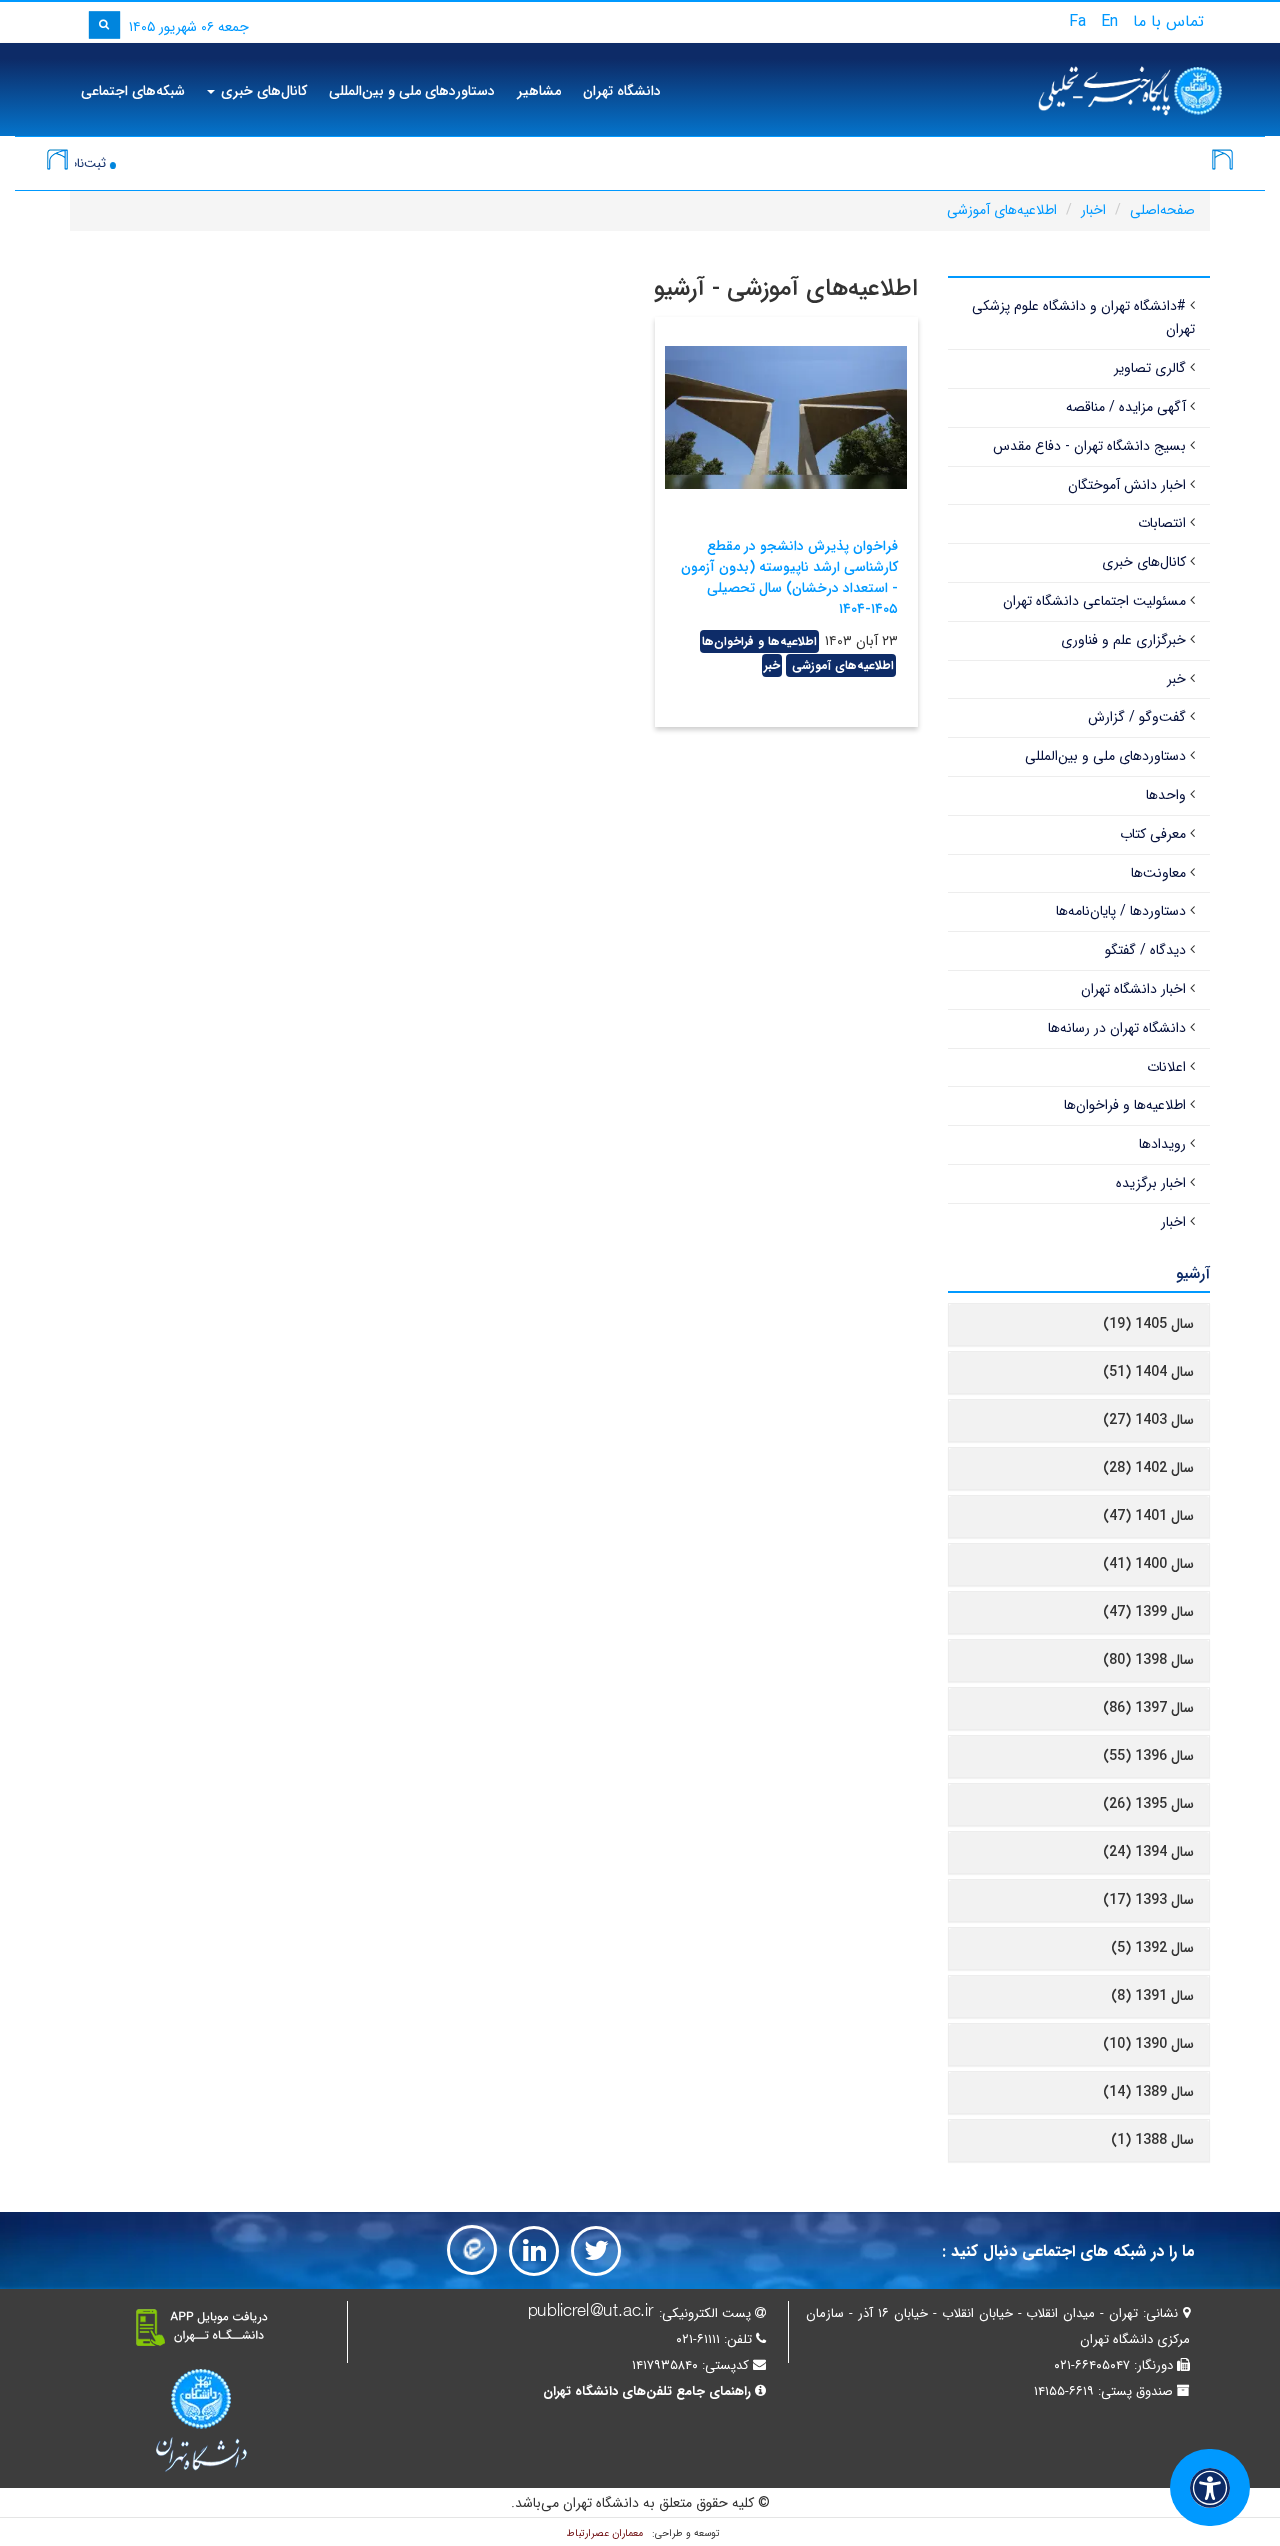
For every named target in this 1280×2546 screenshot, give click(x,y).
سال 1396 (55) (1148, 1756)
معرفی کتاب (1153, 834)
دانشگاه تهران (622, 91)
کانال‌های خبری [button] (262, 91)
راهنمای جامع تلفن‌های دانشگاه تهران (647, 2391)
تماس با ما (1168, 21)
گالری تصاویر (1150, 368)
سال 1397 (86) (1148, 1708)
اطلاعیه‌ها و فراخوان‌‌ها (759, 641)
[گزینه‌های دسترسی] (1210, 2487)
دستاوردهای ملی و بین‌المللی (412, 91)
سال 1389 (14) (1148, 2092)
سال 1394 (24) (1148, 1852)
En (1109, 21)
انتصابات (1162, 523)
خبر (772, 665)
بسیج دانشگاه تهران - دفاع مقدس (1089, 446)
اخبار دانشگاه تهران (1133, 989)
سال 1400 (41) (1148, 1564)
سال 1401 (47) (1148, 1516)
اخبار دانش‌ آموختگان (1127, 485)
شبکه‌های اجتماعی (133, 91)
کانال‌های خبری (1144, 562)
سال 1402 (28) (1148, 1468)
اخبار (1093, 210)
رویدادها (1162, 1144)
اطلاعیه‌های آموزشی (1002, 210)
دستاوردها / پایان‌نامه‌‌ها (1121, 911)
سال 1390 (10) (1148, 2044)
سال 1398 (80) (1148, 1660)
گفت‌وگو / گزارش (1137, 717)
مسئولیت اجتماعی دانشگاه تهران (1094, 601)
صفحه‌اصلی (1162, 210)
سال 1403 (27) (1148, 1420)
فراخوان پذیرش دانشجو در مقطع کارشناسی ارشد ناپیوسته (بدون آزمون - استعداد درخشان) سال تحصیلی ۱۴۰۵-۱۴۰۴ (789, 577)
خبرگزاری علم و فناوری (1123, 640)
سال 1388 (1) (1152, 2140)
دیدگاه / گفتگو (1145, 950)
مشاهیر (539, 91)
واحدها (1166, 795)
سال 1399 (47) (1148, 1612)
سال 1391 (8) (1152, 1996)
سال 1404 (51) (1148, 1372)
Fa (1077, 21)
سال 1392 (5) (1152, 1948)
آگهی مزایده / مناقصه (1126, 407)
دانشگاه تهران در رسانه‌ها (1117, 1028)
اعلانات (1166, 1067)
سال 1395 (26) (1148, 1804)
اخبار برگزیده (1151, 1183)
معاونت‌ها (1158, 873)
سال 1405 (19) (1148, 1324)
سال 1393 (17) (1148, 1900)
